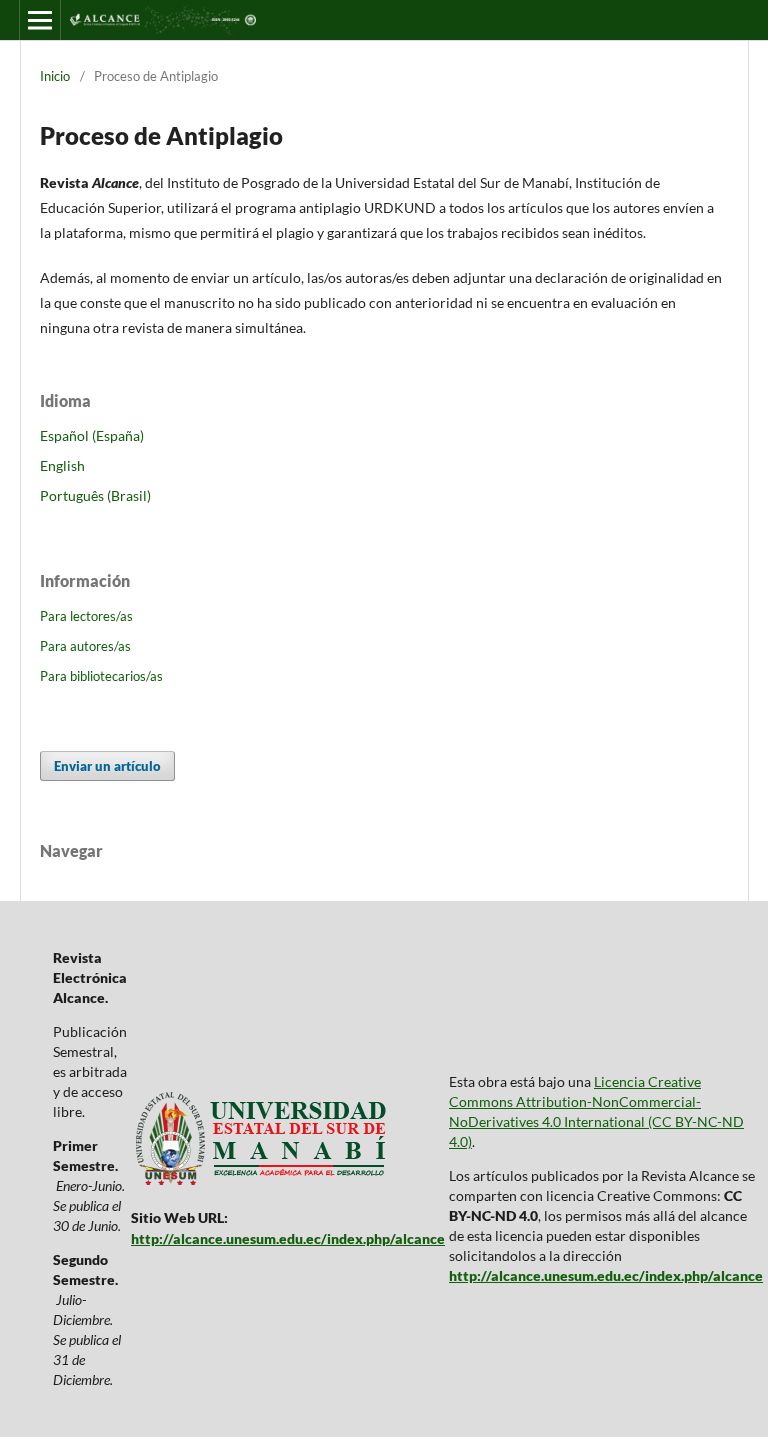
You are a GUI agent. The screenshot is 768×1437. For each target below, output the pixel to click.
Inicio (55, 76)
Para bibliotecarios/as (101, 676)
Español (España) (92, 435)
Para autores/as (85, 646)
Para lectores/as (86, 616)
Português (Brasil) (95, 495)
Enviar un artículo (107, 766)
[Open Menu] (40, 20)
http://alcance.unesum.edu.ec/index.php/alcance (288, 1238)
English (62, 465)
